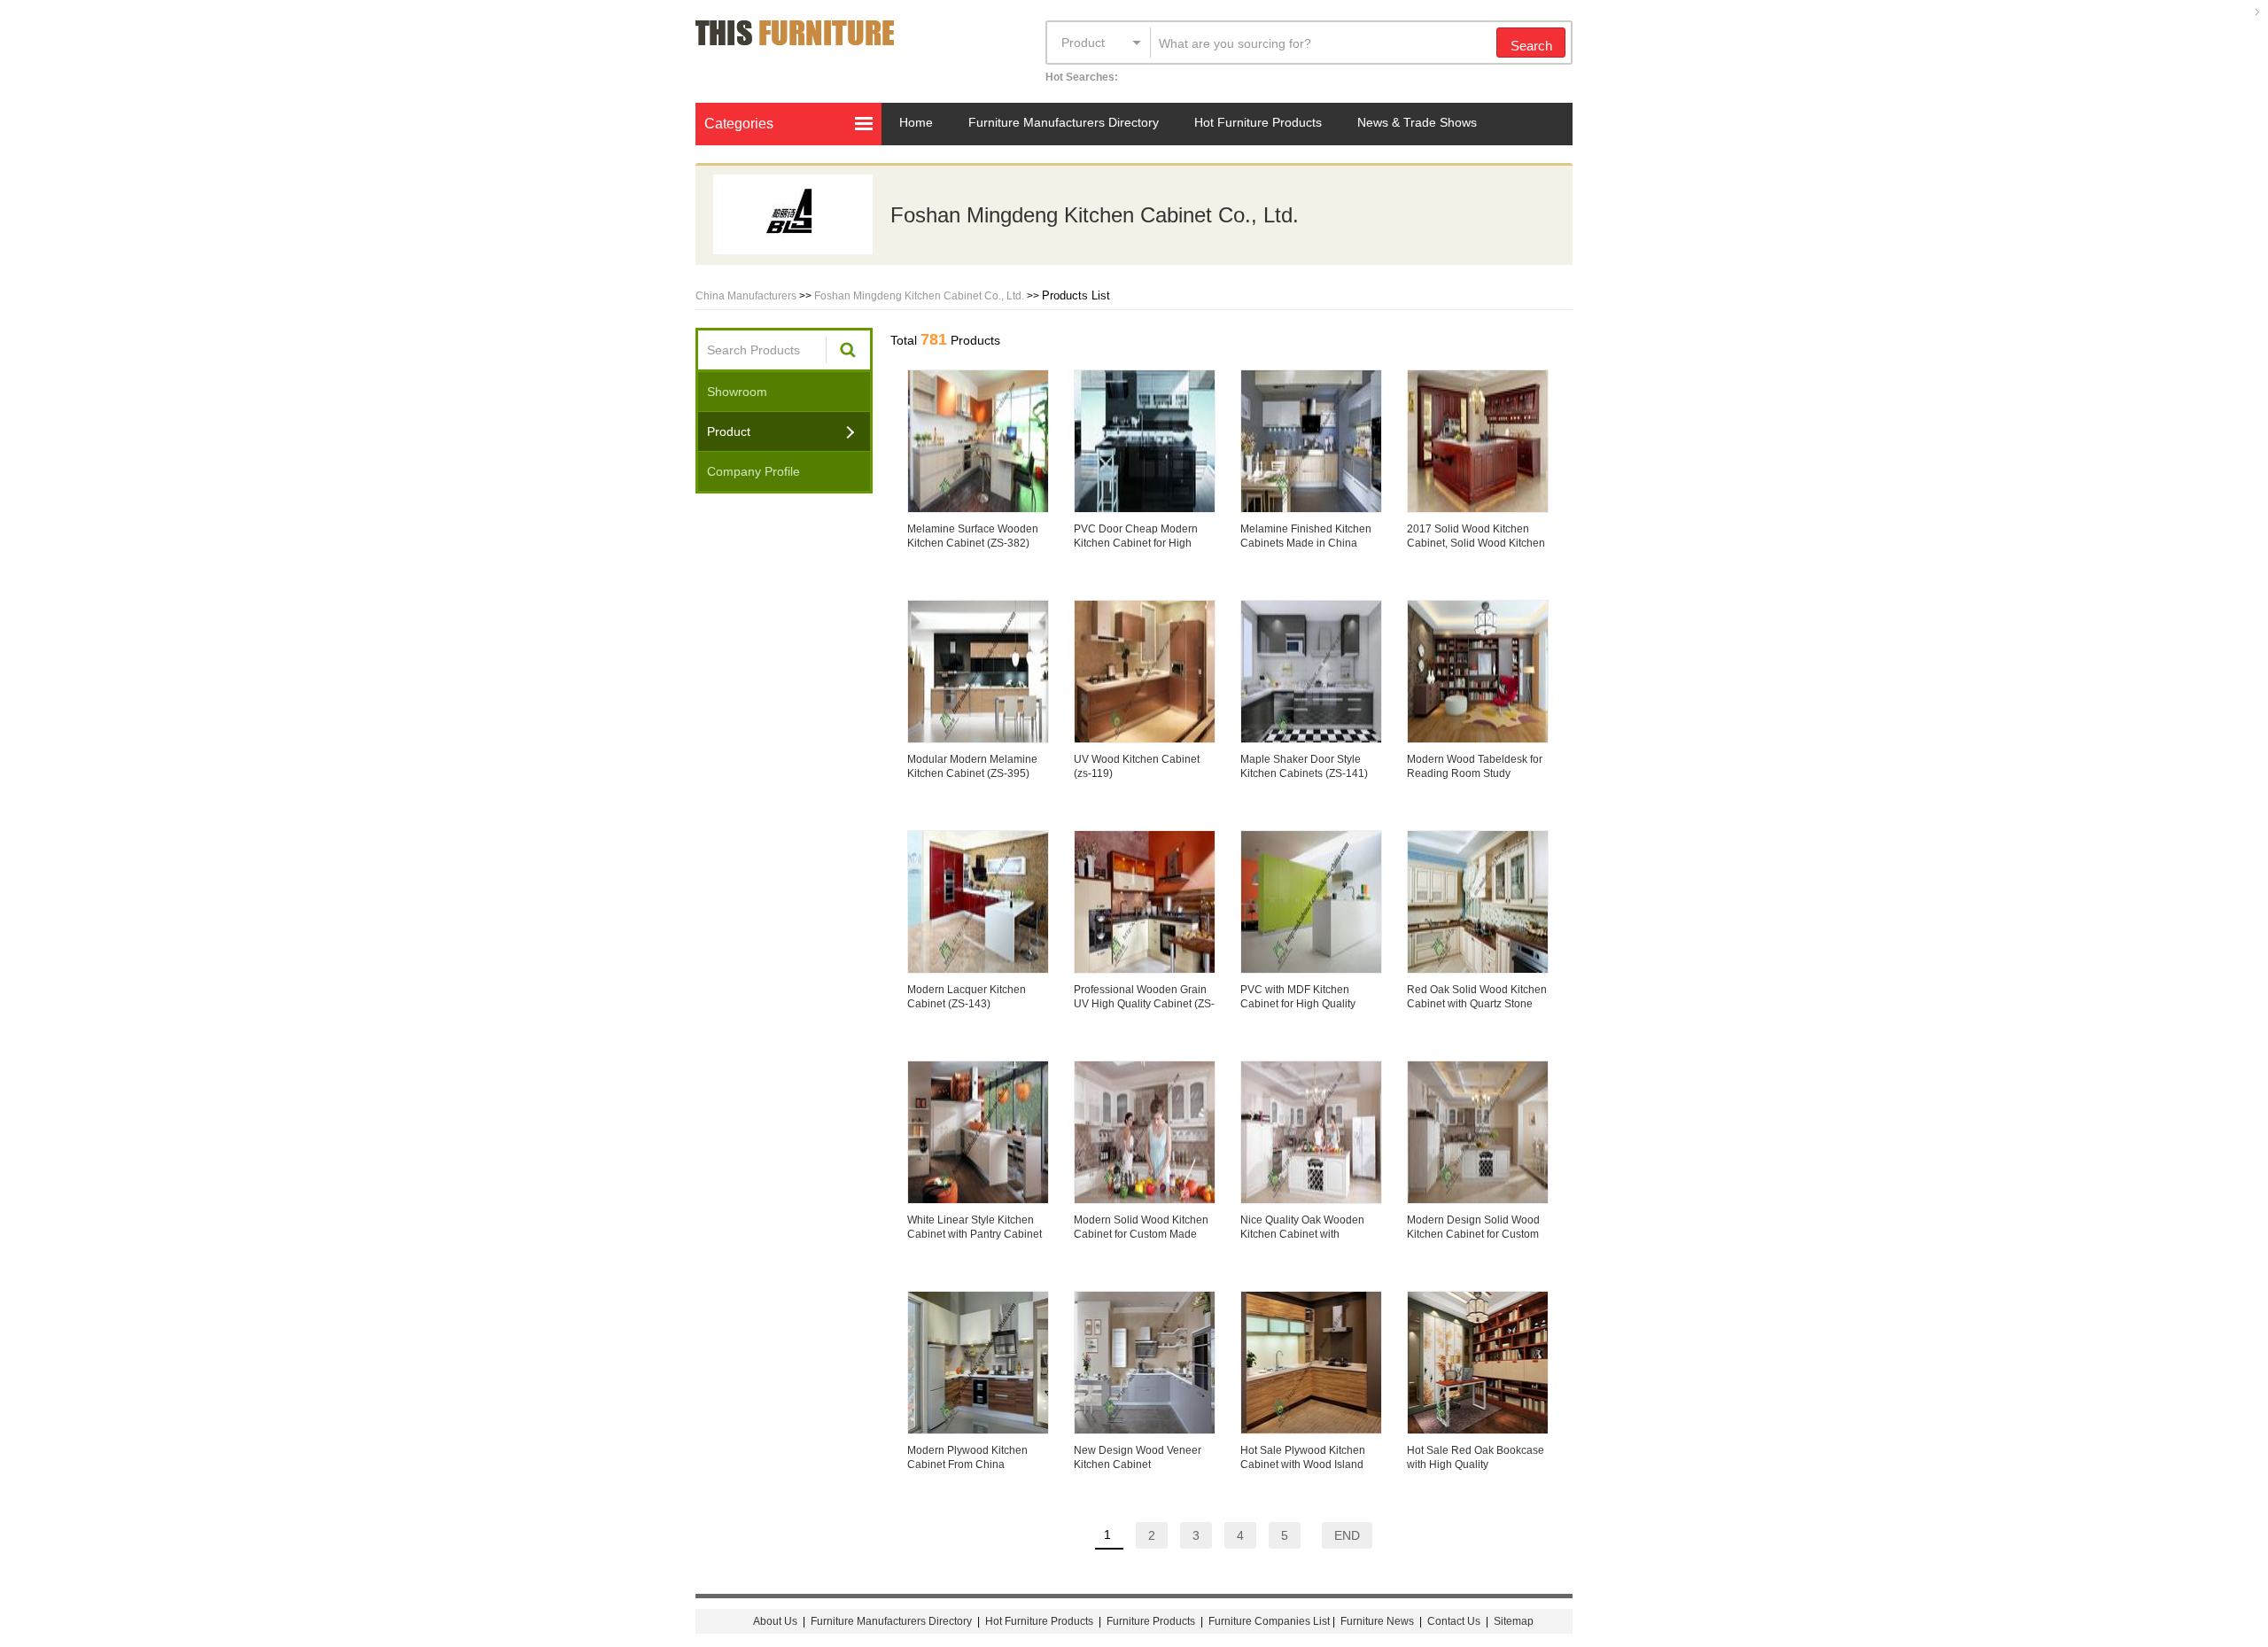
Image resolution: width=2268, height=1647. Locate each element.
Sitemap (1514, 1621)
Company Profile (753, 471)
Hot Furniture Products (1258, 122)
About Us (775, 1621)
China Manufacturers (746, 296)
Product (1083, 43)
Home (916, 122)
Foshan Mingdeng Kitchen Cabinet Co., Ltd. (919, 296)
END (1347, 1535)
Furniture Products (1151, 1621)
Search (1531, 46)
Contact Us (1455, 1621)
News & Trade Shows (1417, 122)
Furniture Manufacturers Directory (1064, 122)
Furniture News (1377, 1621)
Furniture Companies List (1269, 1621)
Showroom (737, 392)
